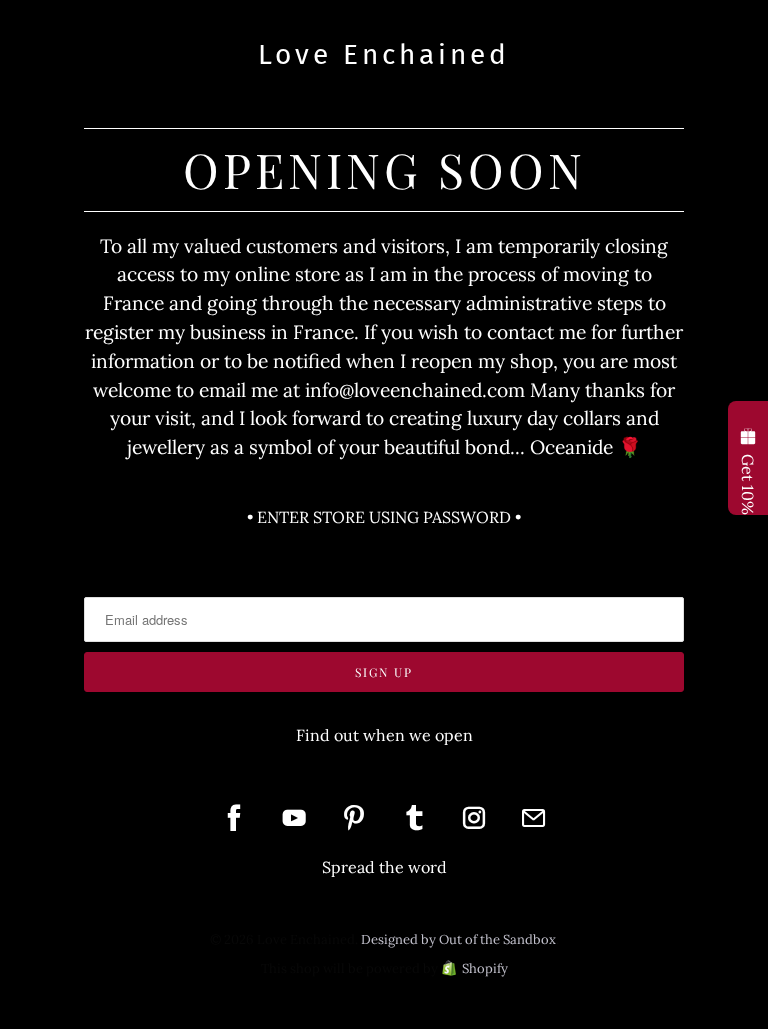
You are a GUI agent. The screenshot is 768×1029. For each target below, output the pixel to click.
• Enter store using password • (384, 517)
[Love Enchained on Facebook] (234, 818)
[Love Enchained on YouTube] (294, 818)
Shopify (485, 968)
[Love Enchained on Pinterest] (354, 818)
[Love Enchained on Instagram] (474, 818)
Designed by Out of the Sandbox (458, 939)
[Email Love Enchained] (534, 818)
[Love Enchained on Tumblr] (414, 818)
